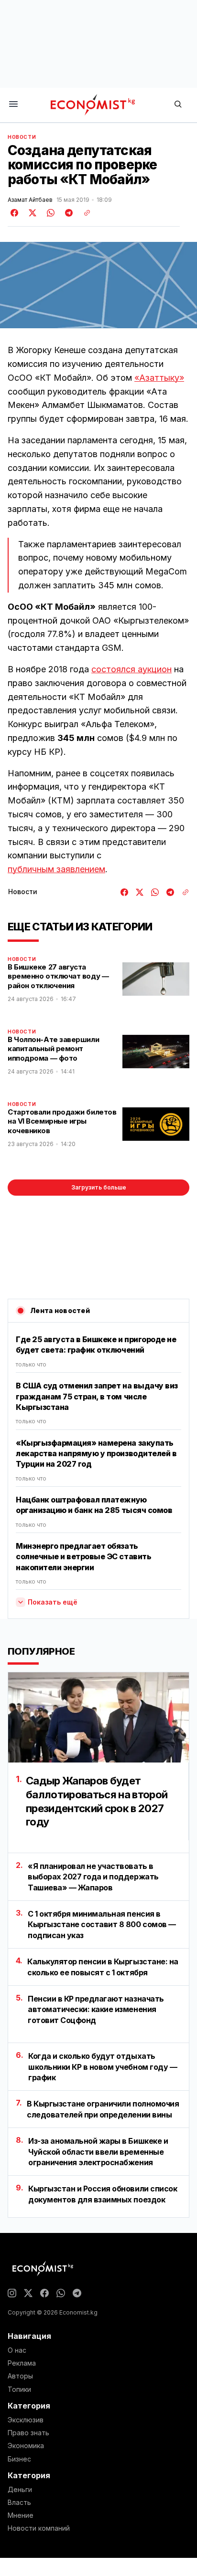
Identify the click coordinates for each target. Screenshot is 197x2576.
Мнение (21, 2515)
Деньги (20, 2490)
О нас (17, 2350)
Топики (19, 2389)
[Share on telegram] (67, 213)
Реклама (22, 2363)
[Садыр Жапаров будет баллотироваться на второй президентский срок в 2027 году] (98, 1717)
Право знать (28, 2433)
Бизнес (19, 2459)
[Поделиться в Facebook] (15, 213)
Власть (19, 2503)
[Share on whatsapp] (49, 213)
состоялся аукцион (131, 669)
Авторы (20, 2376)
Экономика (26, 2446)
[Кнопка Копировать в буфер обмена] (84, 213)
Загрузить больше (99, 1187)
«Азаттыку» (159, 378)
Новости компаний (39, 2528)
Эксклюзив (26, 2420)
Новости (22, 137)
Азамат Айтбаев (30, 200)
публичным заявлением (56, 869)
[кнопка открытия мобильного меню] (13, 105)
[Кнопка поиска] (178, 105)
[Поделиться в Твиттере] (31, 213)
